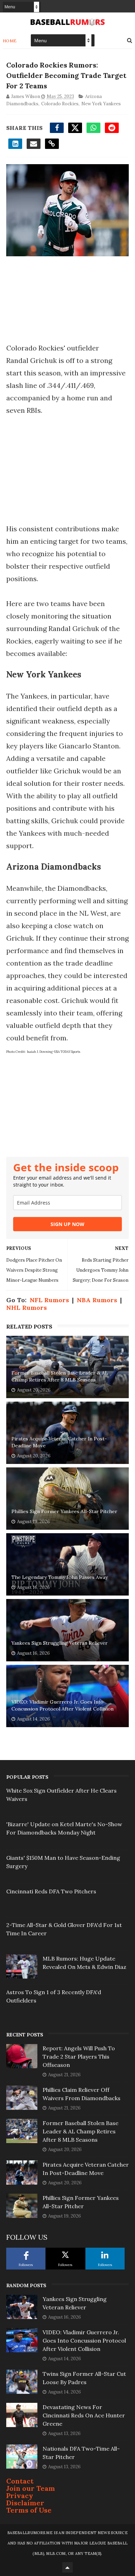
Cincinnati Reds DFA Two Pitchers (51, 1891)
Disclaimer (25, 2503)
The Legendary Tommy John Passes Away (60, 1577)
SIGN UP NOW (67, 1224)
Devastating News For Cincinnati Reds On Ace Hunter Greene (84, 2415)
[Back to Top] (67, 2567)
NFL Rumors (49, 1300)
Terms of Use (29, 2510)
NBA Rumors (97, 1300)
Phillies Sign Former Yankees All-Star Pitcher (64, 1511)
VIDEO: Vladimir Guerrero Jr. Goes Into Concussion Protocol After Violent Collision (62, 1705)
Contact (20, 2481)
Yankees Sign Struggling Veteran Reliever (60, 1643)
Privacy (20, 2495)
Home (10, 41)
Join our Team (31, 2488)
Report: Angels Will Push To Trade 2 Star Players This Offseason (79, 2057)
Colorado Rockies (60, 104)
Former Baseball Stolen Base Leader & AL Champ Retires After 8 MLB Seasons (60, 1376)
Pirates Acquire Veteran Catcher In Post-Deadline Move (59, 1442)
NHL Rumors (26, 1308)
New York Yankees (101, 104)
